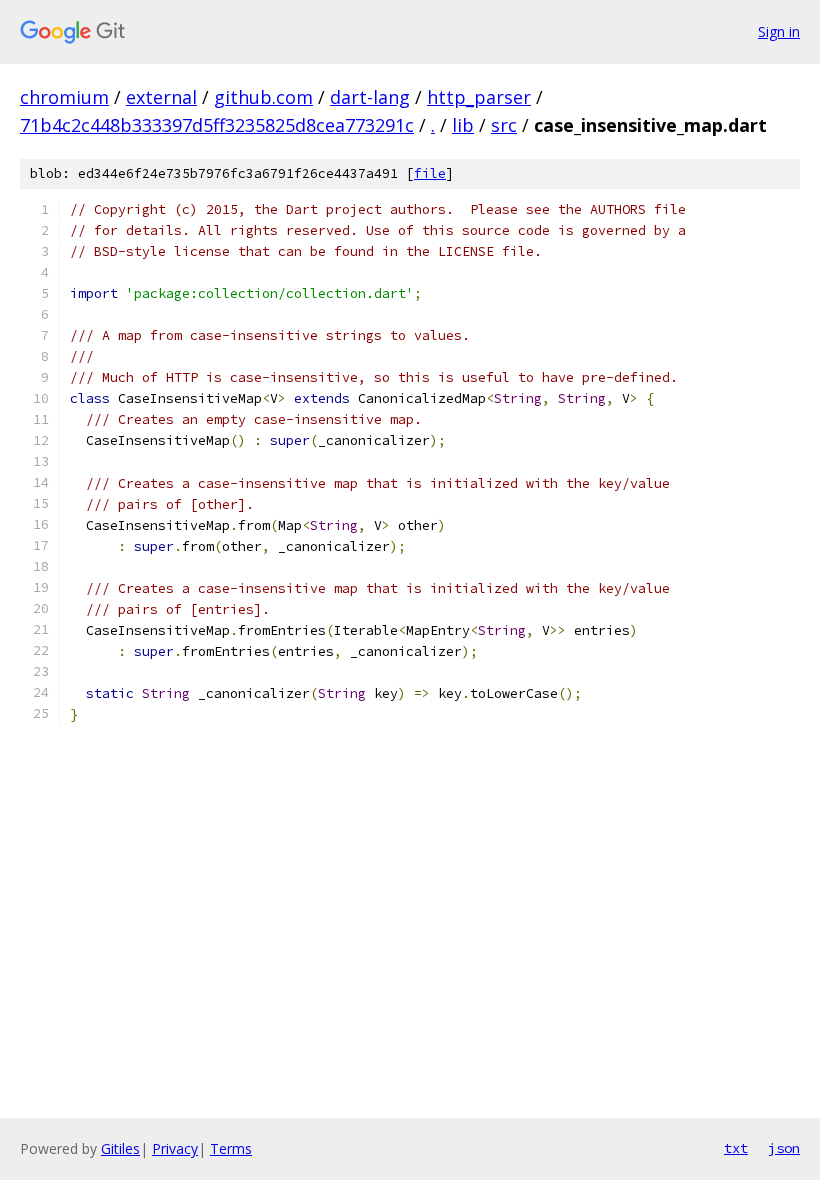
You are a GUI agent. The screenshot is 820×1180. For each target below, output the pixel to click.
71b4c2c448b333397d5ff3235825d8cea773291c (217, 125)
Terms (231, 1148)
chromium (64, 97)
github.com (263, 97)
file (430, 173)
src (504, 125)
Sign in (779, 31)
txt (736, 1148)
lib (463, 125)
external (161, 97)
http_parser (479, 97)
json (784, 1148)
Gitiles (120, 1148)
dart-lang (370, 97)
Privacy (175, 1148)
